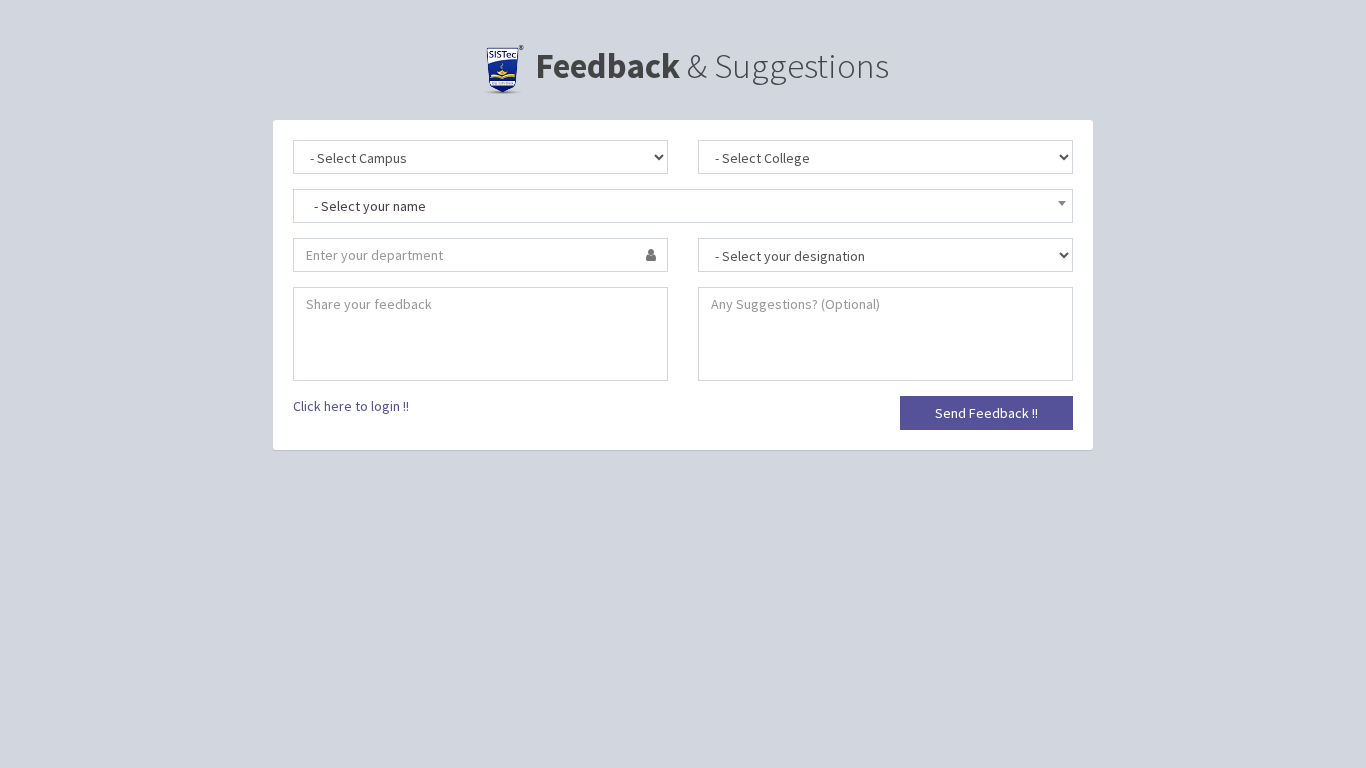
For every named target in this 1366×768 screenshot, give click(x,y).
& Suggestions (712, 66)
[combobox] (683, 206)
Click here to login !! (351, 406)
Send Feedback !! (986, 413)
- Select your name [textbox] (370, 206)
